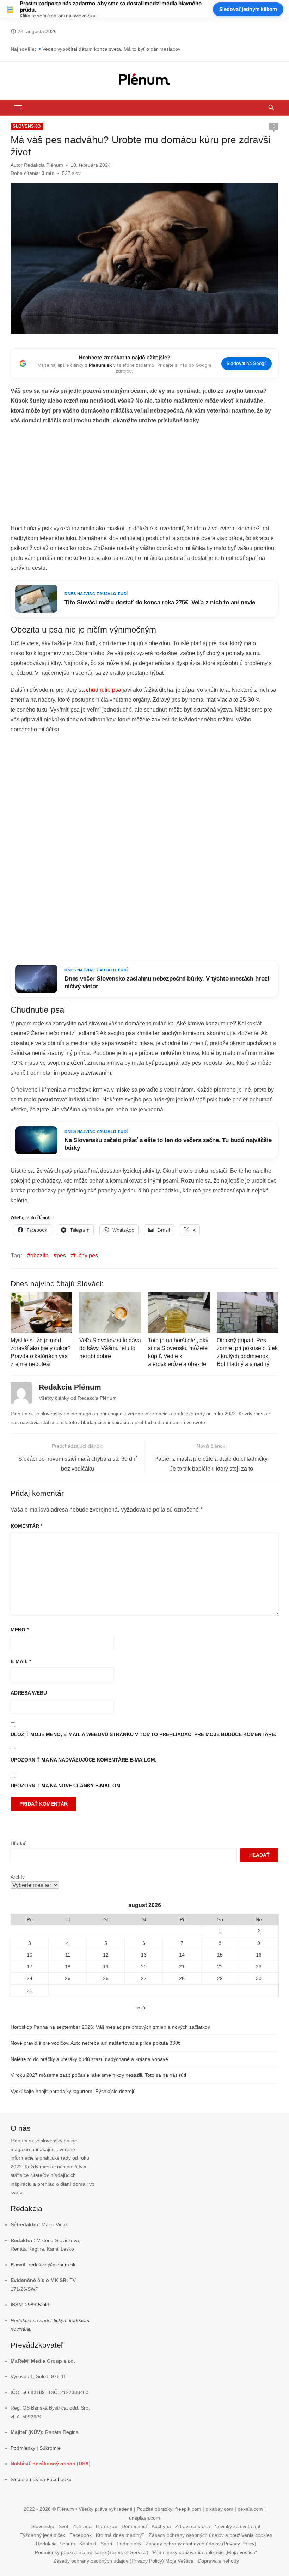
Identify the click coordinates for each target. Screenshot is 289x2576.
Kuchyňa (161, 2527)
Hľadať (18, 1843)
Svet (63, 2527)
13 (144, 1955)
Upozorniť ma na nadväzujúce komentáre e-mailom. (84, 1760)
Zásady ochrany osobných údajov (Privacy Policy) (201, 2544)
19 (106, 1967)
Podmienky (23, 2448)
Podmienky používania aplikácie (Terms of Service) (92, 2552)
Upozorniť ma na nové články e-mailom (66, 1786)
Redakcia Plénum (44, 165)
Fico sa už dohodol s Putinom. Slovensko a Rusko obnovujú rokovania (121, 49)
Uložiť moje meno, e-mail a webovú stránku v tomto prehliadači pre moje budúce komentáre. (143, 1734)
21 (182, 1967)
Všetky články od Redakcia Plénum (78, 1398)
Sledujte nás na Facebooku (41, 2479)
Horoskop (107, 2527)
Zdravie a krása (193, 2527)
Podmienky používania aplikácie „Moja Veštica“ (205, 2552)
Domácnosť (134, 2527)
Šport (106, 2544)
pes (61, 1255)
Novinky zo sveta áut (237, 2527)
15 (220, 1955)
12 (106, 1955)
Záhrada (82, 2527)
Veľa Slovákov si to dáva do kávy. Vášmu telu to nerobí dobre (110, 1348)
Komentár (26, 1526)
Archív (18, 1877)
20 (144, 1967)
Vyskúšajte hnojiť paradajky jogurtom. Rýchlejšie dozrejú (73, 2091)
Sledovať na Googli (247, 363)
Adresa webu (29, 1693)
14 (182, 1955)
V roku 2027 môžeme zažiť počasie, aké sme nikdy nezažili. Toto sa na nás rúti (98, 2075)
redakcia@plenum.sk (52, 2265)
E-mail (21, 1661)
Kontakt (88, 2544)
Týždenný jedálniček (42, 2535)
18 (68, 1967)
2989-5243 (37, 2305)
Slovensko (27, 126)
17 (30, 1967)
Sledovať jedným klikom (248, 9)
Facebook (81, 2535)
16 (259, 1955)
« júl (142, 2008)
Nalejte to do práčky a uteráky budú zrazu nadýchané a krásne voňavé (89, 2059)
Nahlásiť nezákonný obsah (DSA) (51, 2464)
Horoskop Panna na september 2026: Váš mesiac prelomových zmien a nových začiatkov (110, 2027)
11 (68, 1955)
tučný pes (86, 1255)
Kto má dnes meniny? (120, 2535)
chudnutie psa (104, 690)
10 (30, 1955)
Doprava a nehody (218, 2561)
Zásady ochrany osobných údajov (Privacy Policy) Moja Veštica (123, 2561)
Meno (20, 1630)
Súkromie (50, 2448)
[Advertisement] (144, 477)
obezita (39, 1255)
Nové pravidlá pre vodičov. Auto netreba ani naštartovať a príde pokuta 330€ (96, 2043)
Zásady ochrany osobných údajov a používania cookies (210, 2535)
